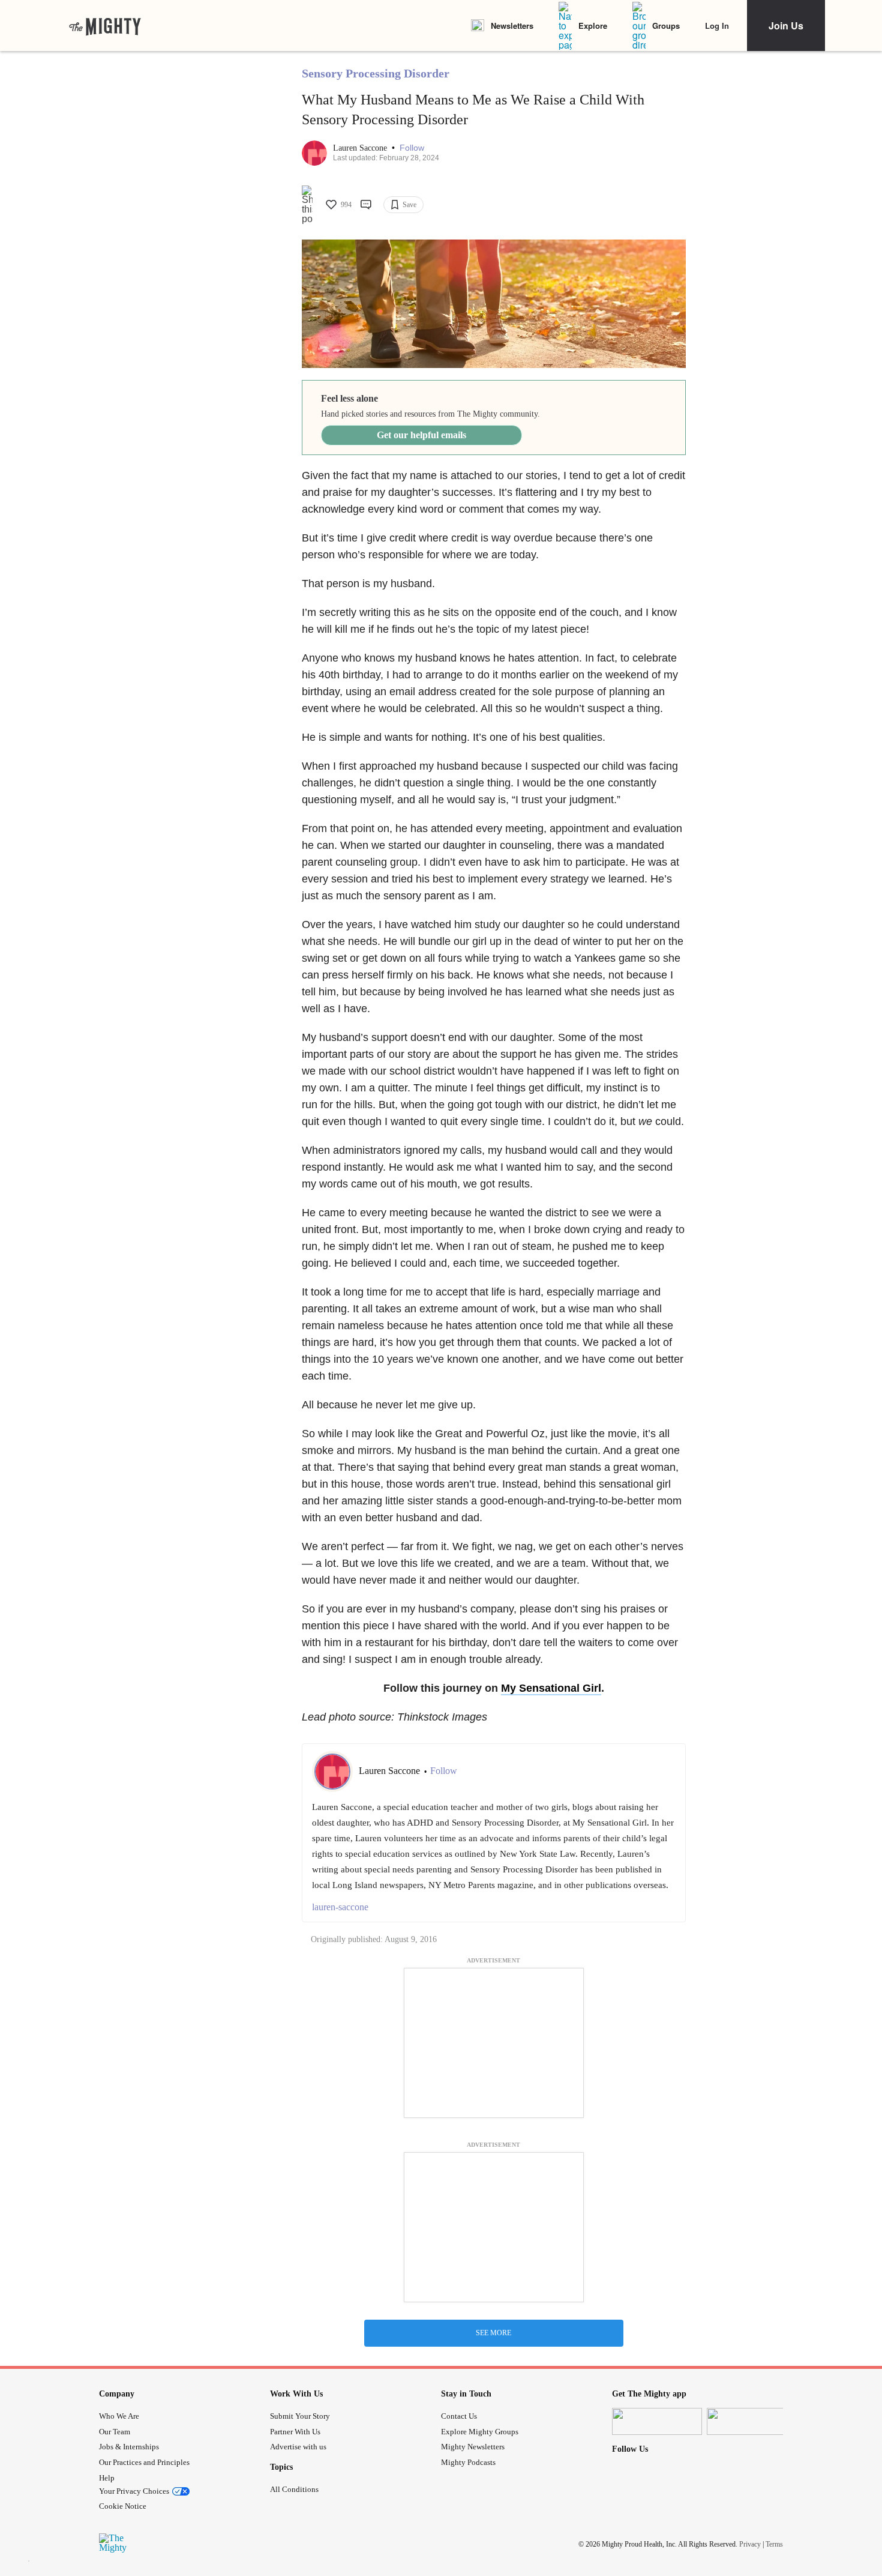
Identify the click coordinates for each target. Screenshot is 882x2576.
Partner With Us (295, 2432)
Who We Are (119, 2416)
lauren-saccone (340, 1907)
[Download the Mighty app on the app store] (657, 2421)
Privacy (750, 2544)
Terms (774, 2544)
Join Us (786, 26)
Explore (593, 26)
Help (107, 2478)
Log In (717, 26)
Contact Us (459, 2416)
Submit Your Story (300, 2416)
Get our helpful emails (421, 435)
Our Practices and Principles (144, 2462)
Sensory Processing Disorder (376, 73)
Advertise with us (298, 2447)
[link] (105, 26)
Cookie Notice (123, 2506)
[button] (412, 148)
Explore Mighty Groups (480, 2432)
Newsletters (512, 26)
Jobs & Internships (129, 2447)
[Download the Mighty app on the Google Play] (752, 2421)
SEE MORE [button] (493, 2333)
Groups (666, 26)
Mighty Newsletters (473, 2447)
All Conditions (294, 2489)
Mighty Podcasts (468, 2462)
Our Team (115, 2432)
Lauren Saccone (361, 148)
